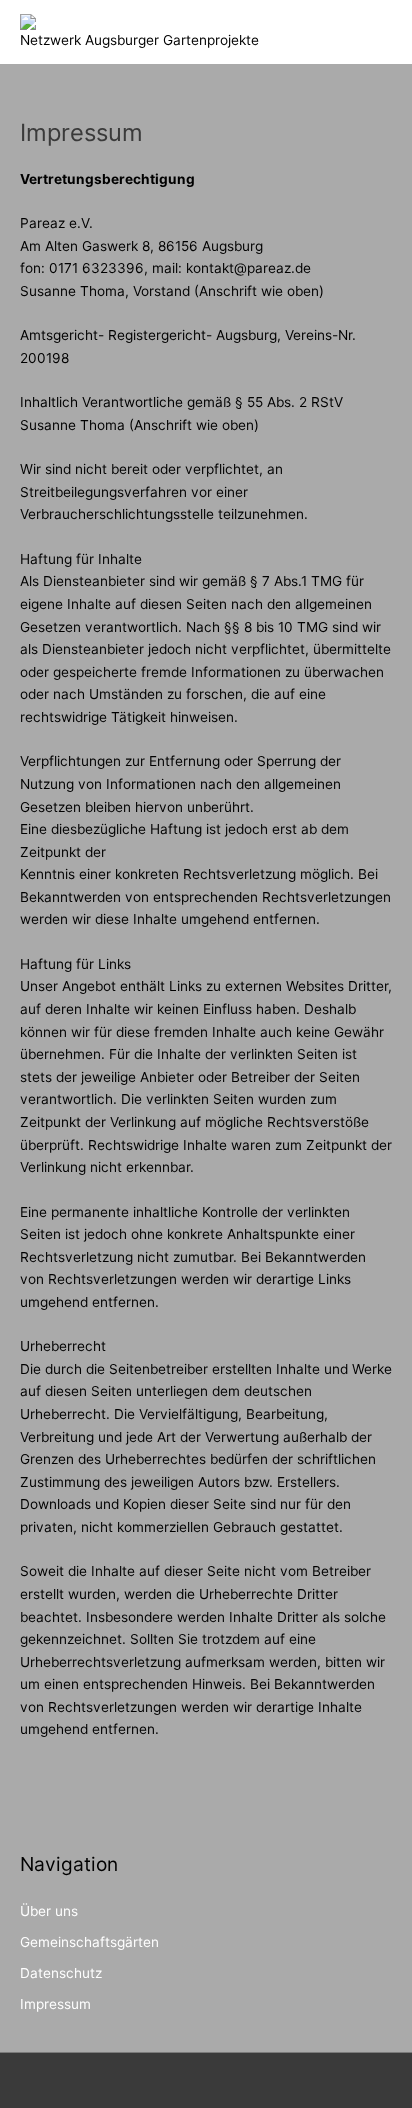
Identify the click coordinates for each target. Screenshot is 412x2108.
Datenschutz (61, 1973)
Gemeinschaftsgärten (89, 1942)
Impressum (55, 2004)
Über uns (49, 1911)
